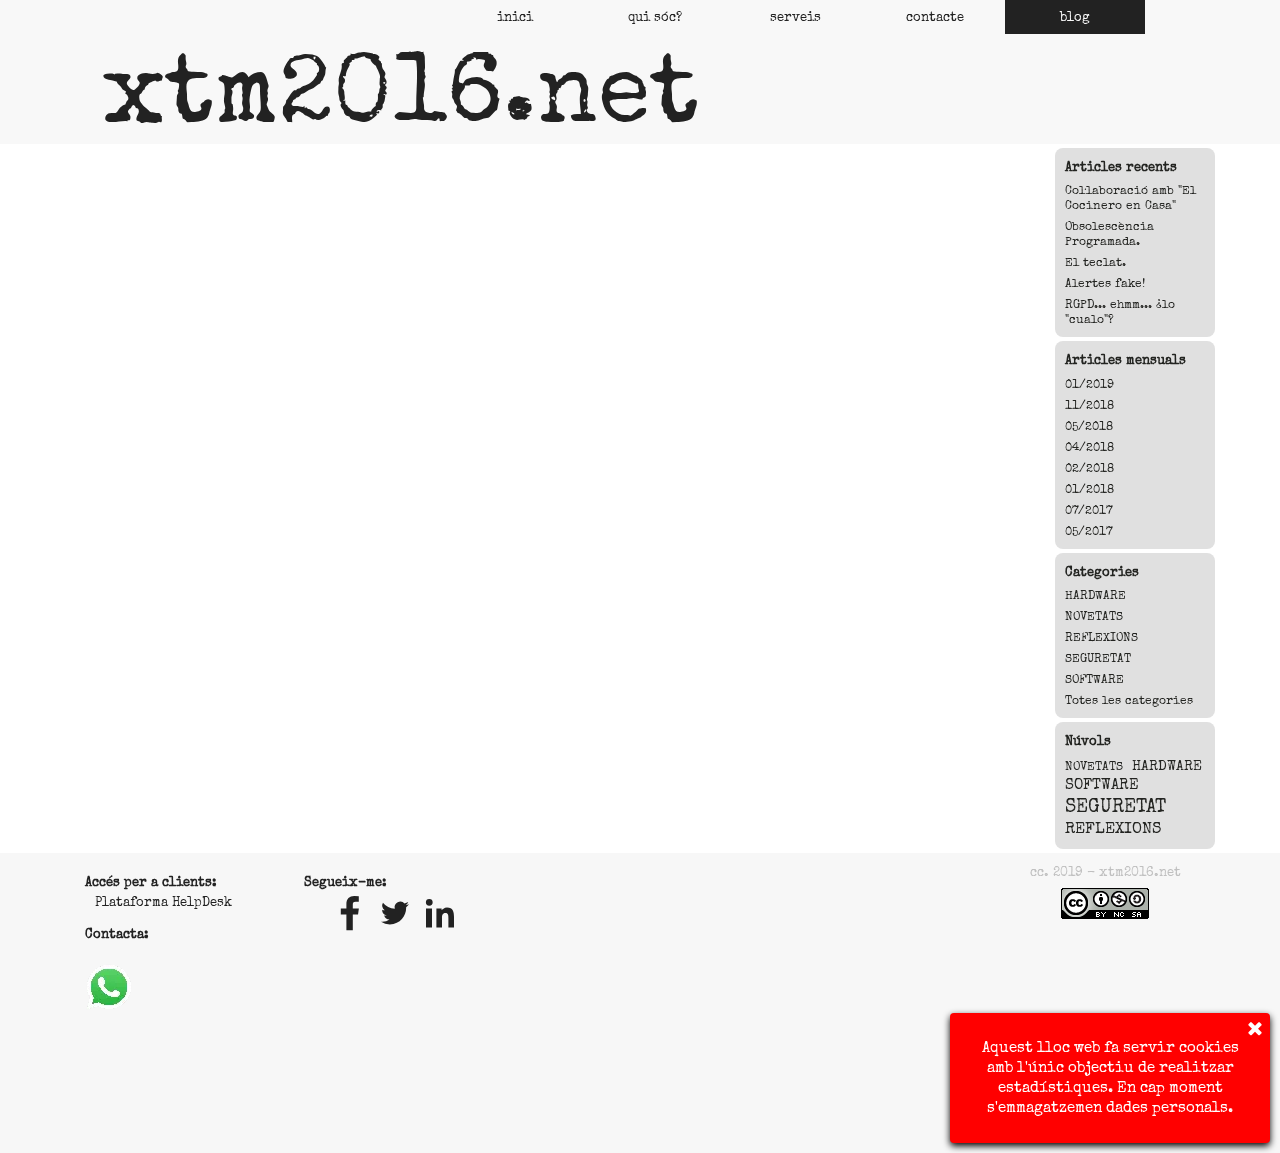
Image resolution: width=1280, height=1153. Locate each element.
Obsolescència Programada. (1109, 234)
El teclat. (1095, 262)
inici (515, 17)
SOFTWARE (1094, 679)
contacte (935, 17)
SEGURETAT (1098, 658)
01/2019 (1089, 384)
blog (1075, 17)
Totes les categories (1129, 700)
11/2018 (1089, 405)
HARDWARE (1095, 595)
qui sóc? (655, 17)
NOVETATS (1094, 616)
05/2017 (1089, 531)
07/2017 (1089, 510)
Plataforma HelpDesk (163, 902)
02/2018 (1089, 468)
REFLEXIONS (1101, 637)
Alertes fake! (1105, 283)
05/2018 (1089, 426)
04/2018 (1089, 447)
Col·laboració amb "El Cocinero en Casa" (1130, 198)
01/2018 (1089, 489)
